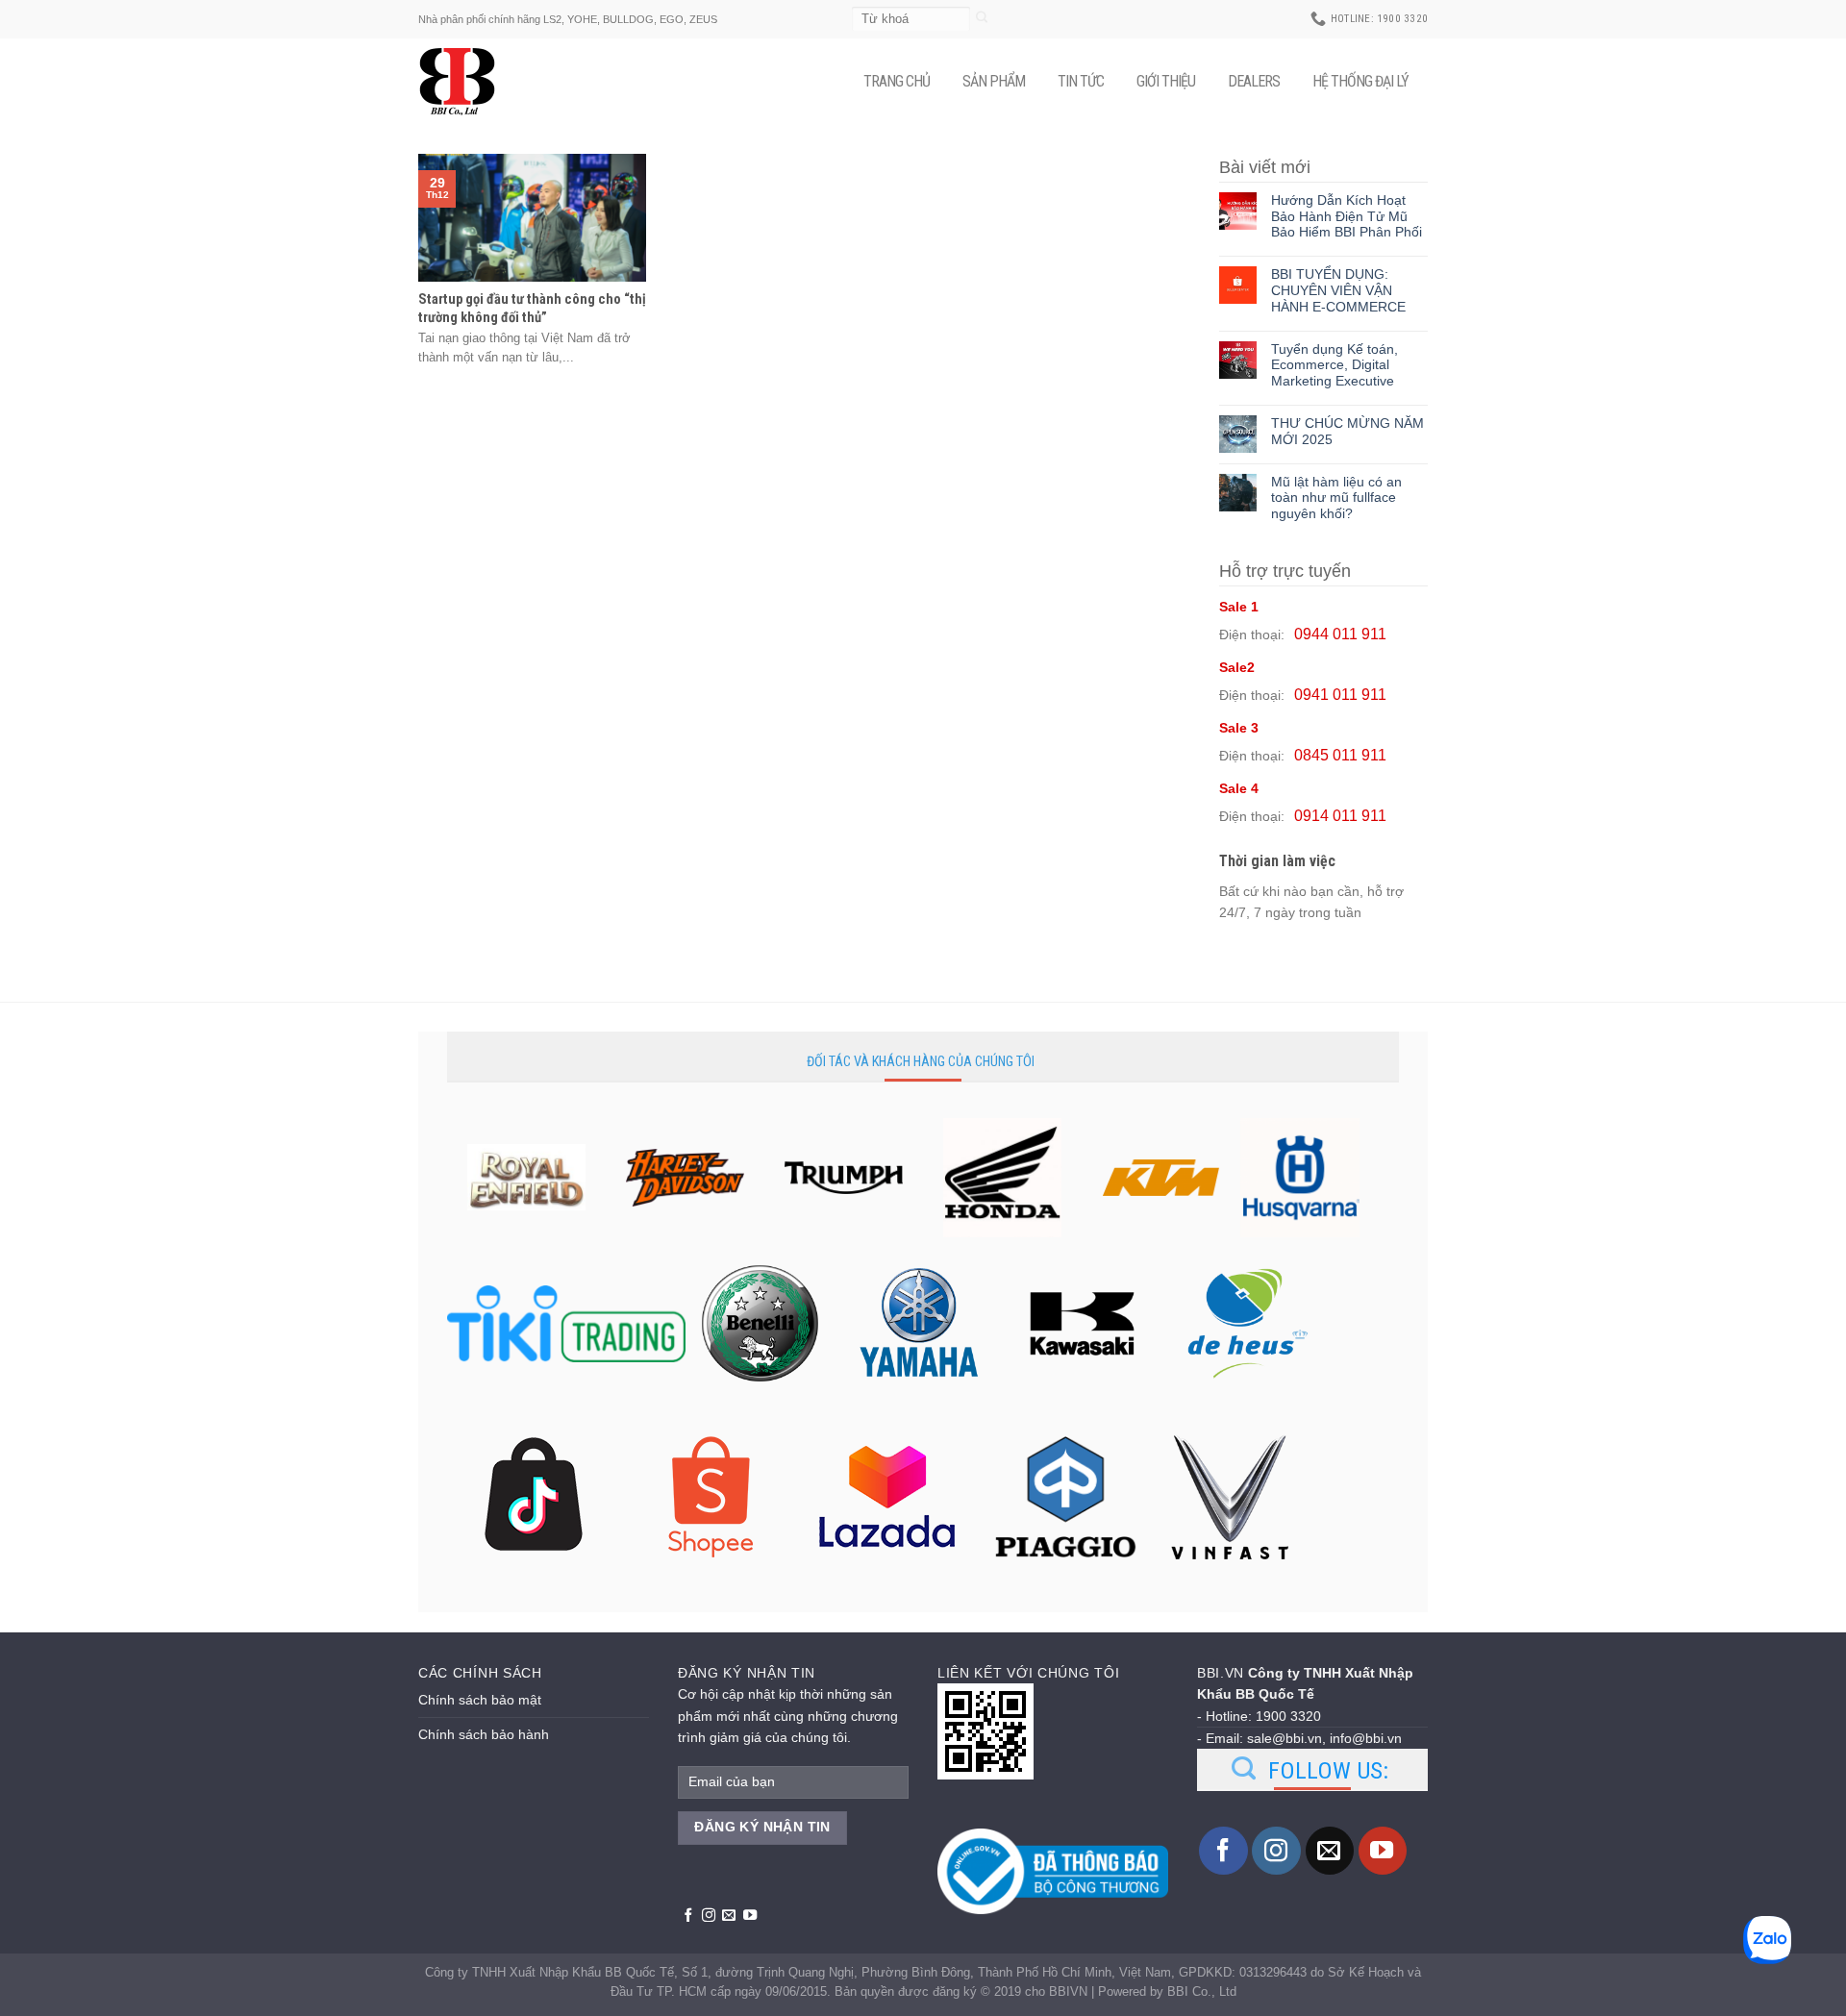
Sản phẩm (994, 81)
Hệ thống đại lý (1360, 81)
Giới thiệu (1166, 81)
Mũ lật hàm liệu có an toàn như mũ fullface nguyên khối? (1336, 498)
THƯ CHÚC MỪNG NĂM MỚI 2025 (1347, 431)
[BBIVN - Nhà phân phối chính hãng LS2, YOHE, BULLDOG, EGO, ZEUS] (466, 82)
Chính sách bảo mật (480, 1700)
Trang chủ (897, 81)
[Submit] (982, 19)
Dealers (1254, 81)
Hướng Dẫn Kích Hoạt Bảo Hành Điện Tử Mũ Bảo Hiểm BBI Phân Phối (1347, 216)
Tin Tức (1081, 81)
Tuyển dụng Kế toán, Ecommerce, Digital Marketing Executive (1335, 365)
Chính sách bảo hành (484, 1734)
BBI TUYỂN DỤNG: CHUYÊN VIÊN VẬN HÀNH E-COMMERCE (1338, 290)
